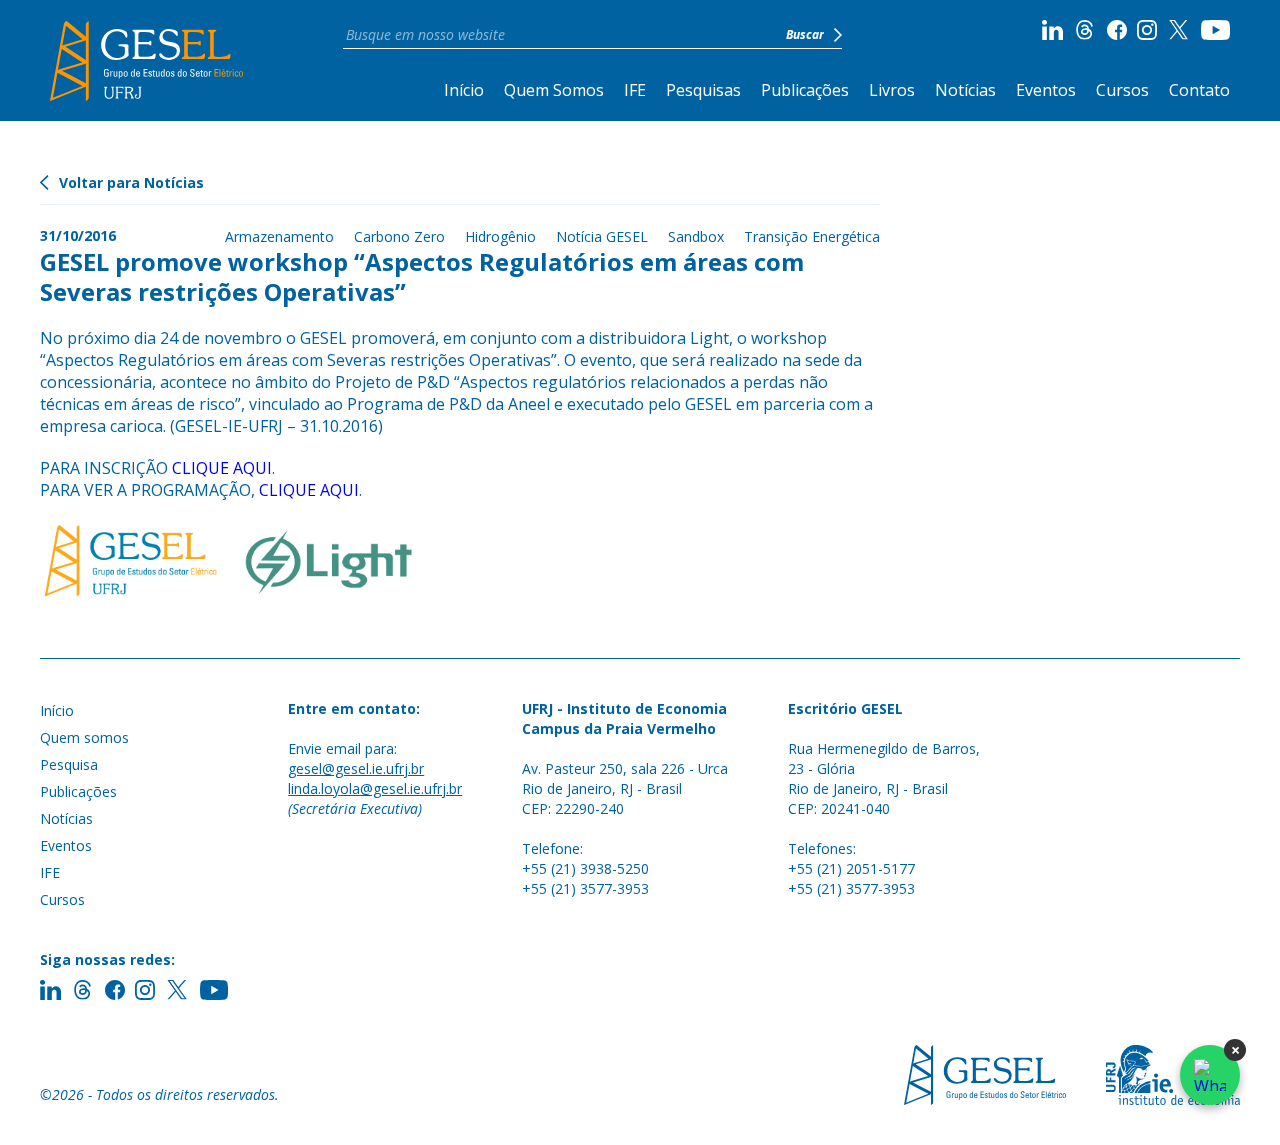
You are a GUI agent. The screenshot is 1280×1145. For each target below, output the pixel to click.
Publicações (805, 90)
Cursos (1122, 90)
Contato (1199, 90)
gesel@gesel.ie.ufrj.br (356, 768)
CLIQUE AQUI (222, 468)
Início (464, 90)
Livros (892, 90)
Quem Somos (554, 90)
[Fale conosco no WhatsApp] (1210, 1075)
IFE (635, 90)
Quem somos (84, 737)
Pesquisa (69, 764)
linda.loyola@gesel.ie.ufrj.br (375, 788)
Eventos (1046, 90)
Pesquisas (703, 90)
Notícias (965, 90)
